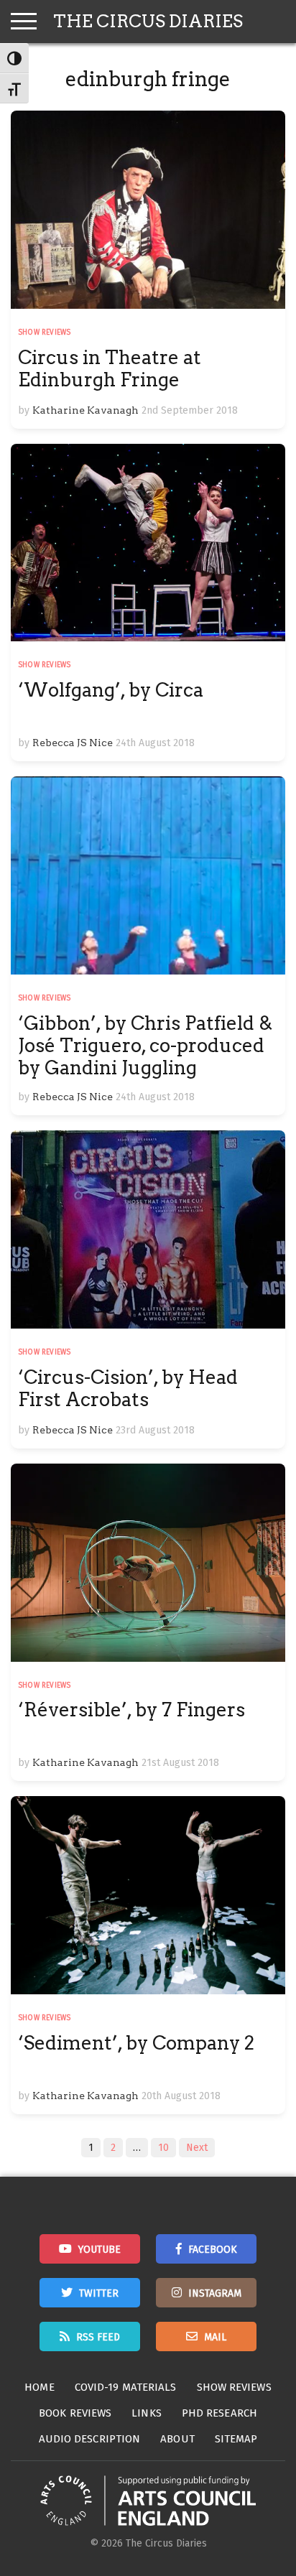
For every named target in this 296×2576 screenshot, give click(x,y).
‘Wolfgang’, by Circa (111, 690)
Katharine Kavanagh (85, 410)
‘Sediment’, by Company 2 (136, 2043)
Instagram (215, 2293)
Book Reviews (75, 2413)
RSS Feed (98, 2337)
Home (39, 2387)
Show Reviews (44, 333)
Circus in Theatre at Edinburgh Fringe (110, 368)
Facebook (213, 2250)
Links (147, 2413)
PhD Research (219, 2413)
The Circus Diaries (148, 21)
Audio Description (90, 2439)
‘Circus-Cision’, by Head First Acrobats (128, 1388)
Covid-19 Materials (126, 2387)
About (177, 2439)
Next (197, 2148)
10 (163, 2148)
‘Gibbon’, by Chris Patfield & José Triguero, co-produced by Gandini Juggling (145, 1045)
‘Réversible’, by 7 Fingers (131, 1710)
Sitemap (236, 2439)
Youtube (100, 2250)
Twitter (99, 2293)
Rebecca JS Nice (73, 743)
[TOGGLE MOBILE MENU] (24, 22)
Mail (215, 2337)
